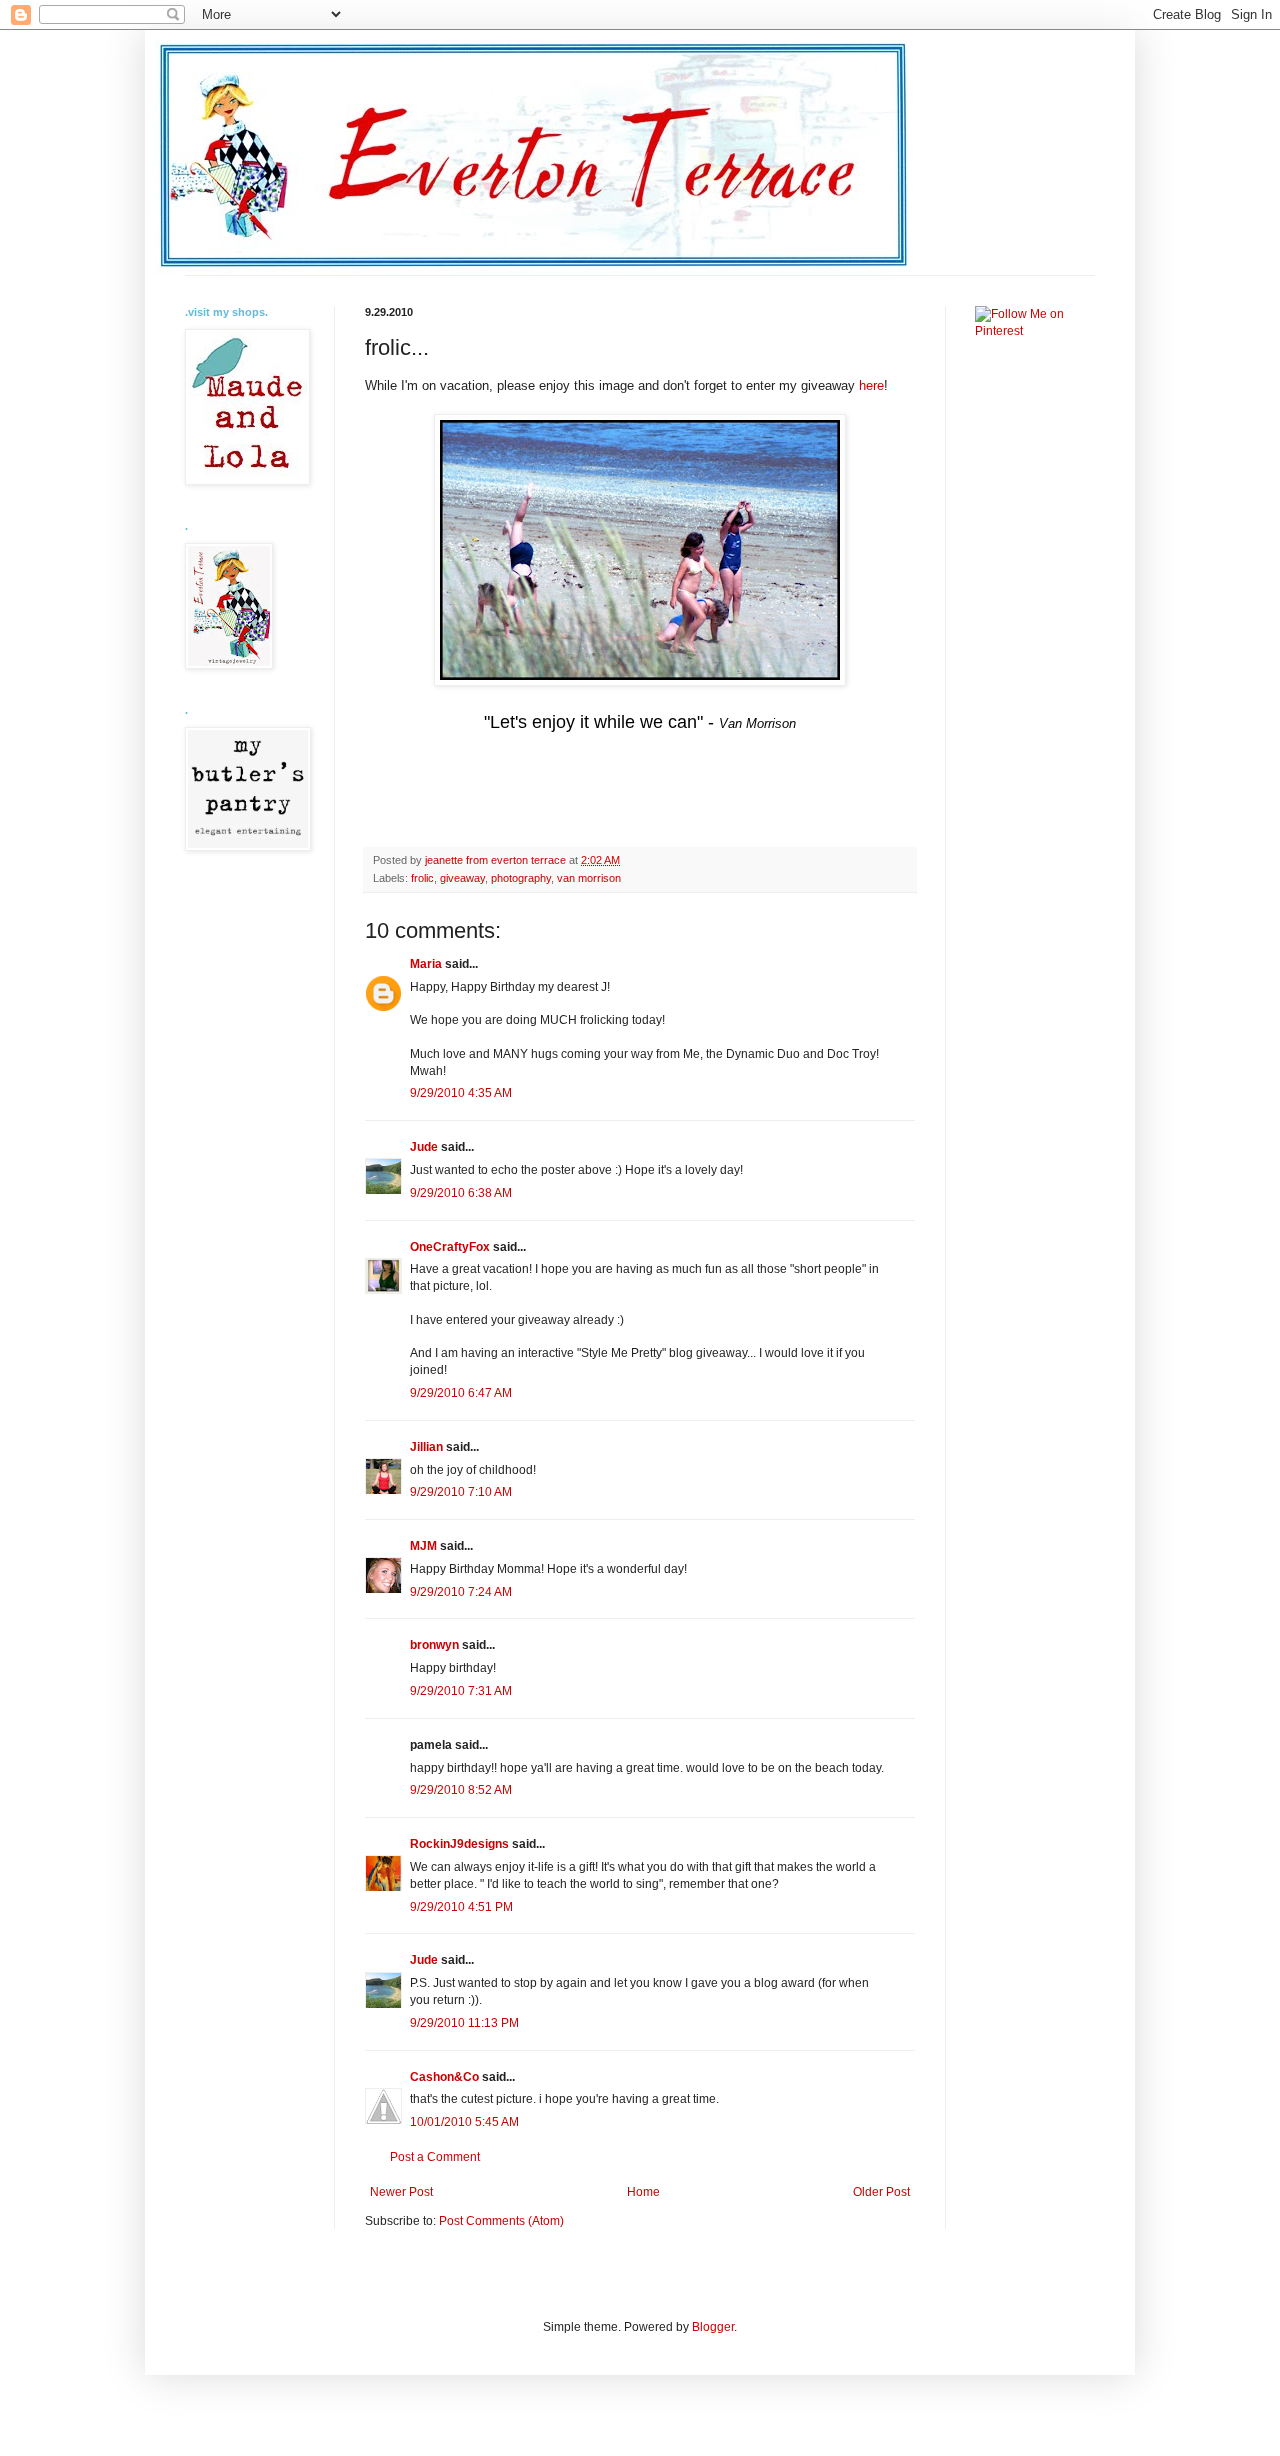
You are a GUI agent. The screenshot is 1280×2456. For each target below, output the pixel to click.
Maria (426, 964)
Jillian (426, 1447)
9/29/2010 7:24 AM (461, 1592)
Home (643, 2192)
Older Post (881, 2192)
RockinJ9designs (459, 1844)
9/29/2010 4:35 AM (461, 1093)
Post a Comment (435, 2157)
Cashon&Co (444, 2077)
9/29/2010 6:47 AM (461, 1393)
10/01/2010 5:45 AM (464, 2122)
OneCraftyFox (450, 1247)
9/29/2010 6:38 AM (461, 1193)
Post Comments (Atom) (501, 2221)
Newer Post (401, 2192)
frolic (422, 878)
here (871, 385)
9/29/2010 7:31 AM (461, 1691)
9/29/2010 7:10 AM (461, 1492)
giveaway (462, 878)
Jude (424, 1147)
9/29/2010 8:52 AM (461, 1790)
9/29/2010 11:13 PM (464, 2023)
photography (521, 878)
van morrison (589, 878)
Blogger (713, 2327)
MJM (423, 1546)
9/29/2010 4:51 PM (461, 1907)
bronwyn (434, 1645)
